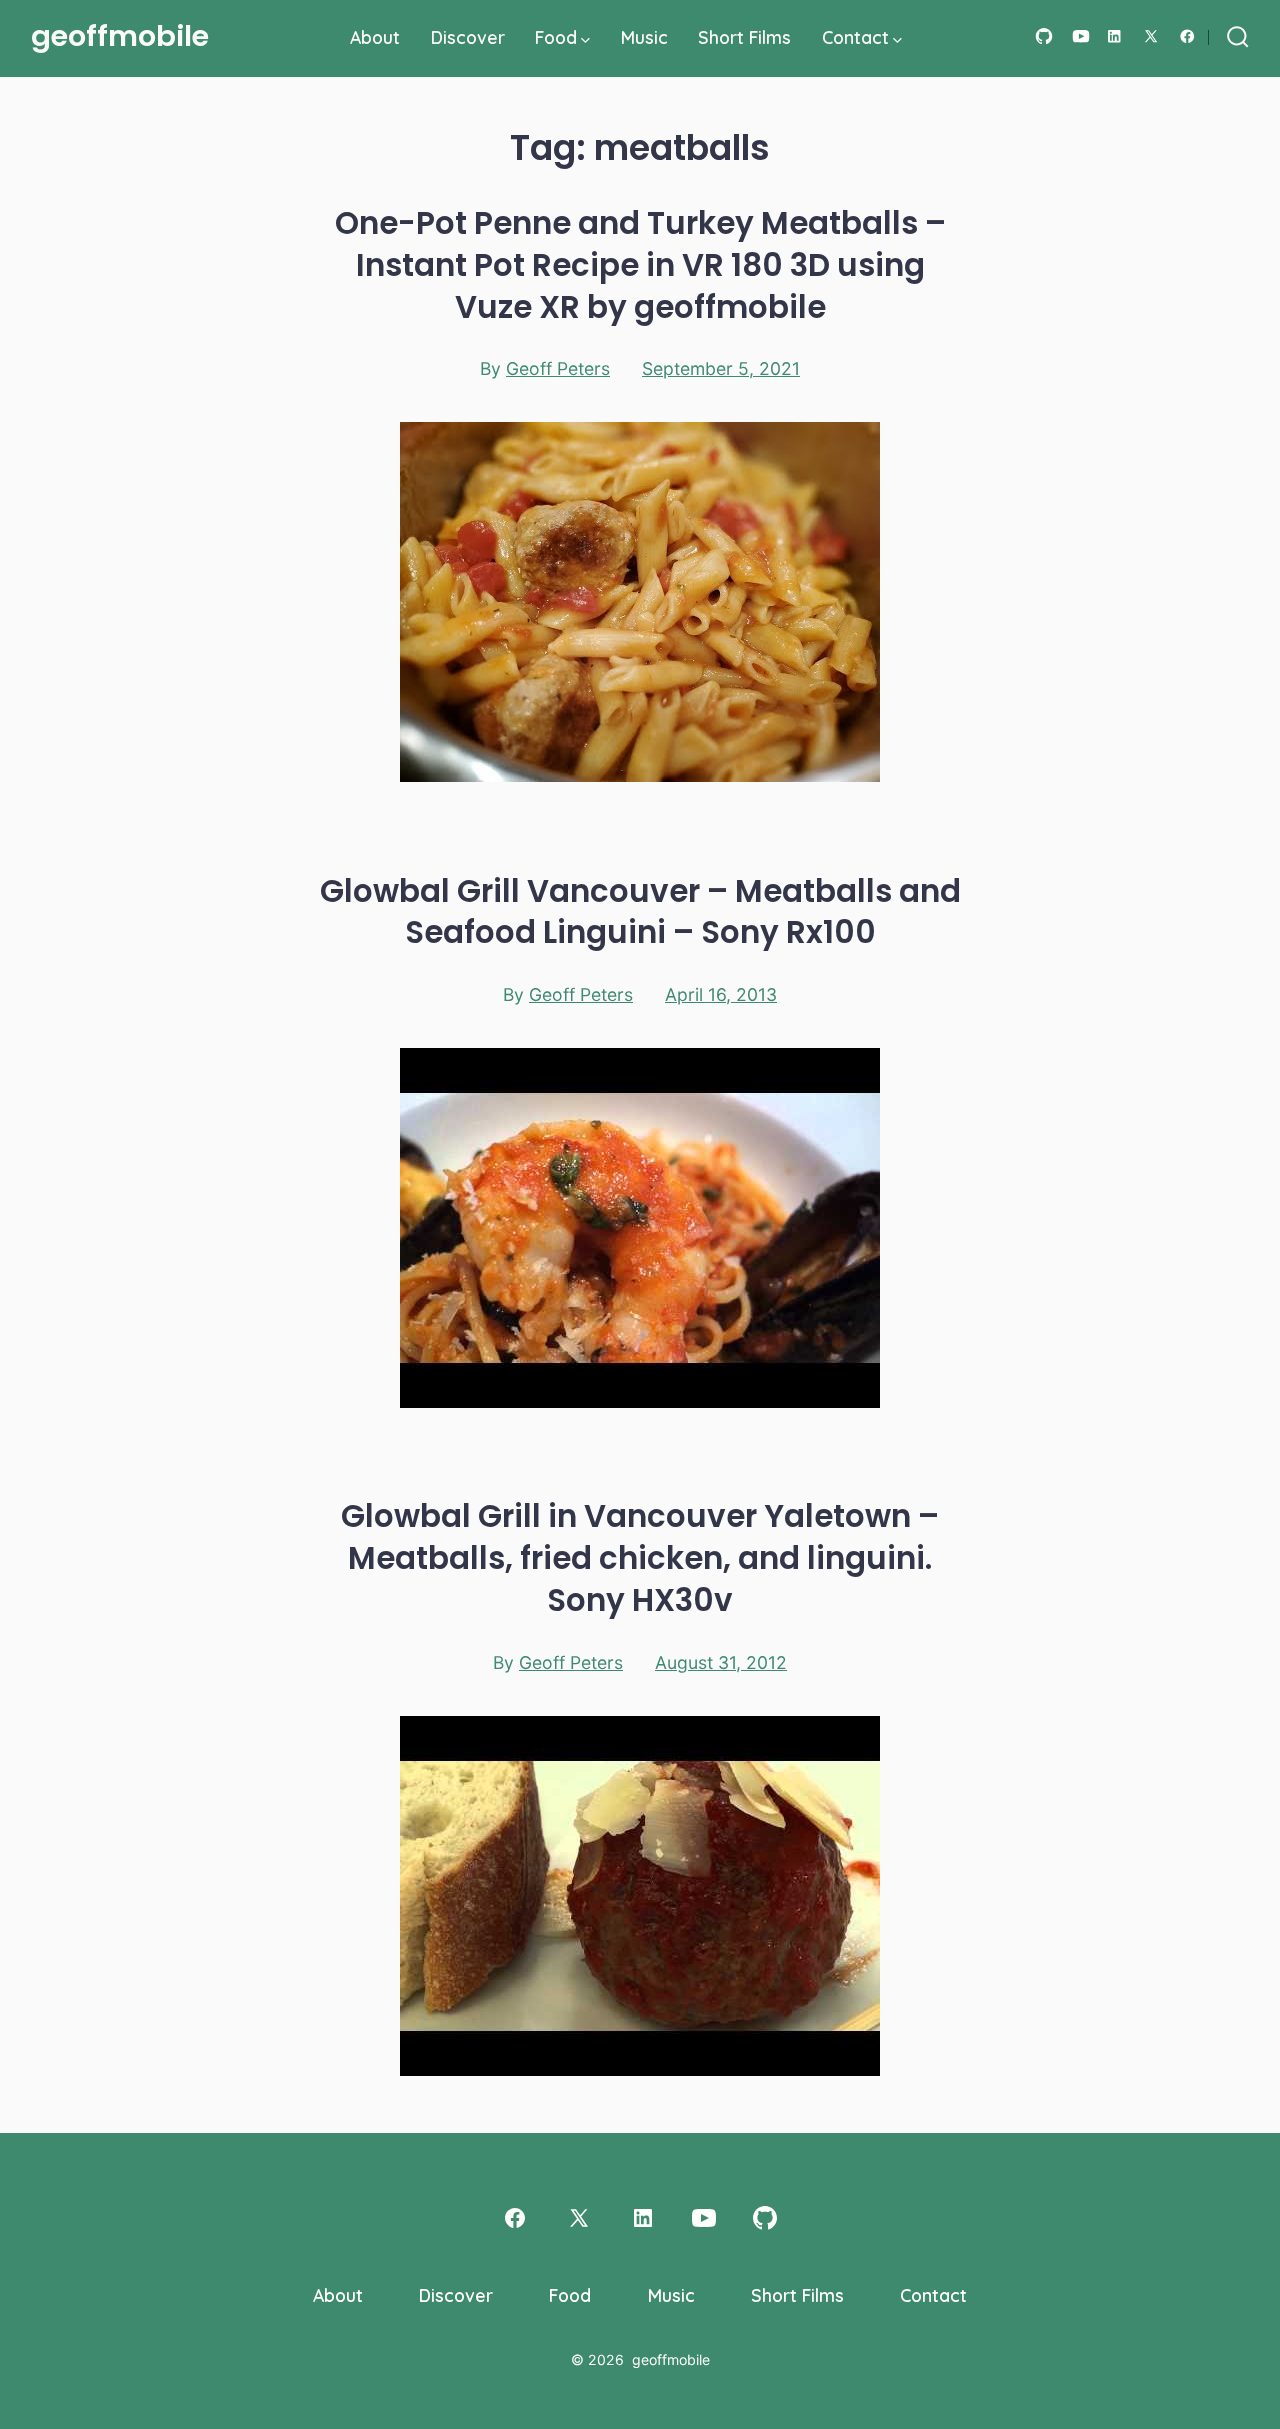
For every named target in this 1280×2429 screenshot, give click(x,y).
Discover (468, 37)
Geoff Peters (558, 368)
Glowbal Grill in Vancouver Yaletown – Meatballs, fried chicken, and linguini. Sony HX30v (640, 1558)
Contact (855, 37)
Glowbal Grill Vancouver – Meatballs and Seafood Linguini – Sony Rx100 (640, 912)
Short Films (744, 37)
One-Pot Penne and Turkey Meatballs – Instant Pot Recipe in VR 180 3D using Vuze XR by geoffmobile (640, 265)
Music (644, 37)
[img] (585, 40)
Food (556, 37)
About (375, 37)
